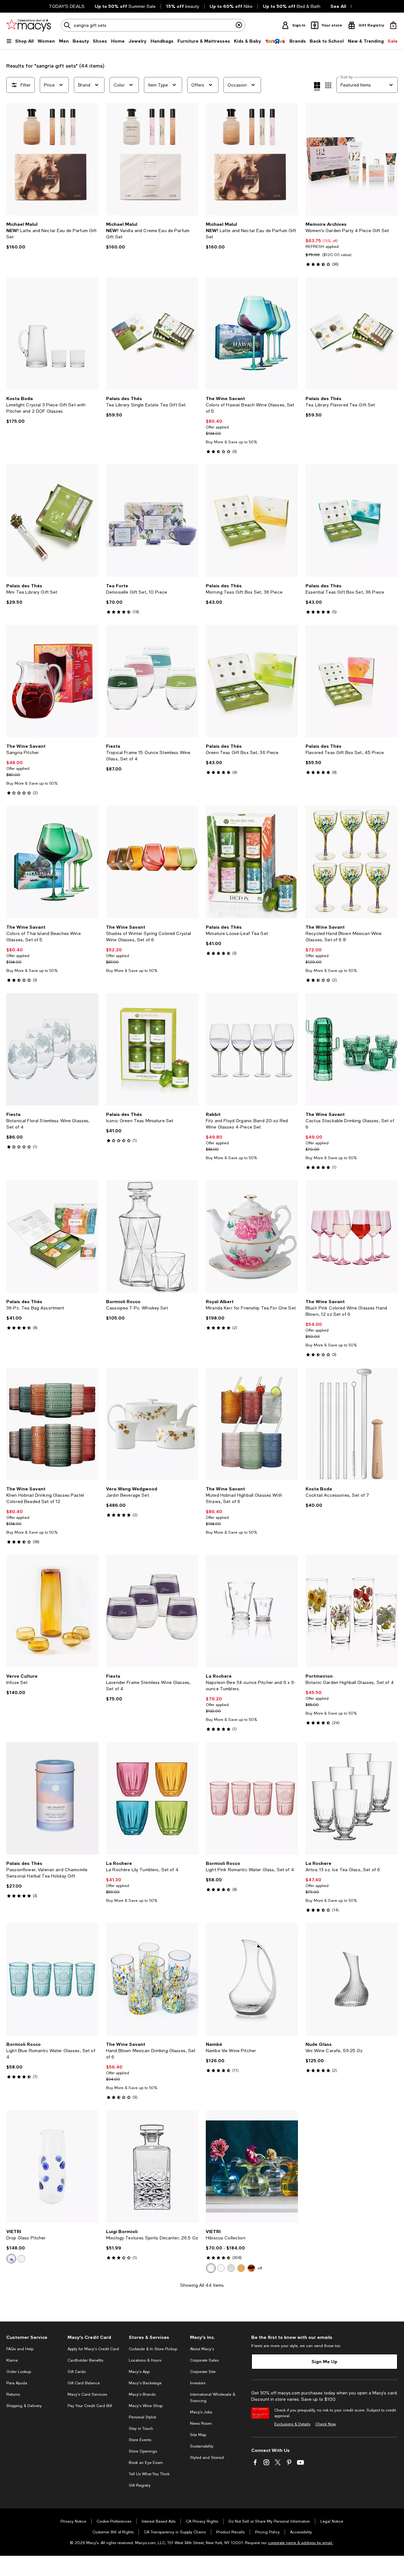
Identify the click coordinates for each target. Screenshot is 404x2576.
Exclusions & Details (292, 2424)
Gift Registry (140, 2485)
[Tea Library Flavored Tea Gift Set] (352, 333)
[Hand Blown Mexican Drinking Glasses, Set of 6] (152, 1979)
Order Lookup (19, 2372)
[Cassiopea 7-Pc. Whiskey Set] (152, 1237)
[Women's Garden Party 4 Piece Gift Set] (352, 159)
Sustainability (202, 2446)
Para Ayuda (17, 2383)
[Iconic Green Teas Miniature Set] (152, 1049)
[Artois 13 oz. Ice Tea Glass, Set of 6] (352, 1798)
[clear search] (239, 25)
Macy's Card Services (87, 2394)
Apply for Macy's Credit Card (93, 2349)
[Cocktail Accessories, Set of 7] (352, 1424)
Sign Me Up (324, 2361)
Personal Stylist (142, 2417)
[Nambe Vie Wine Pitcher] (252, 1979)
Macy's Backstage (145, 2383)
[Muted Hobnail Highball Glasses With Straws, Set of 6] (252, 1424)
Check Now (326, 2424)
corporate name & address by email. (300, 2543)
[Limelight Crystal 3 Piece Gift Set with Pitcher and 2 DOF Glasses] (52, 333)
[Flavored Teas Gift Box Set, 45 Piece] (352, 681)
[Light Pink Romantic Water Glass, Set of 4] (252, 1798)
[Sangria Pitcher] (52, 681)
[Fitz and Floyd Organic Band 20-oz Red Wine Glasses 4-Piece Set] (252, 1049)
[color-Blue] (11, 2259)
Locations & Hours (145, 2360)
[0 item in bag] (393, 25)
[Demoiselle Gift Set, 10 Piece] (152, 521)
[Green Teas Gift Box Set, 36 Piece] (252, 681)
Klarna (12, 2360)
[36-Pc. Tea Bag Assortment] (52, 1237)
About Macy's (202, 2349)
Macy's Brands (142, 2394)
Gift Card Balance (84, 2383)
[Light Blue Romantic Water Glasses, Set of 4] (52, 1979)
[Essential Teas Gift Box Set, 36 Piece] (352, 521)
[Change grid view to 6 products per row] (328, 85)
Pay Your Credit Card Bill (90, 2406)
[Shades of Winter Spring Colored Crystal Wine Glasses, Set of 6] (152, 862)
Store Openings (143, 2451)
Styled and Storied (207, 2458)
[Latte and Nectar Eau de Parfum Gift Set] (52, 159)
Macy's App (139, 2372)
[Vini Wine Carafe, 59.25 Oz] (352, 1979)
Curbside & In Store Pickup (153, 2349)
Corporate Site (203, 2372)
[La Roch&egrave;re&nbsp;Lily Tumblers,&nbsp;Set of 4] (152, 1798)
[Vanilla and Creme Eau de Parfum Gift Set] (152, 159)
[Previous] (14, 159)
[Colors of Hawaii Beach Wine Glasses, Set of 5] (252, 333)
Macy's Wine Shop (146, 2406)
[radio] (11, 2259)
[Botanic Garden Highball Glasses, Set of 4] (352, 1611)
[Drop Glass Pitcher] (52, 2166)
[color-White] (21, 2259)
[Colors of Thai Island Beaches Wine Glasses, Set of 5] (52, 862)
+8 (260, 2268)
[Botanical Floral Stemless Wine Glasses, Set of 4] (52, 1049)
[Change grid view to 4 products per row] (317, 86)
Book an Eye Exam (146, 2463)
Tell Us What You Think (149, 2474)
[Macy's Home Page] (29, 25)
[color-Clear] (231, 2268)
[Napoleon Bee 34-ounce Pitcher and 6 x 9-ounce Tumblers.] (252, 1611)
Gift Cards (77, 2372)
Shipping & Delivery (24, 2406)
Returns (13, 2394)
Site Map (198, 2435)
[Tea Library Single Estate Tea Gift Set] (152, 333)
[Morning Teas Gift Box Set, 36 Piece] (252, 521)
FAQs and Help (20, 2349)
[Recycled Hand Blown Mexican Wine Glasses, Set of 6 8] (352, 862)
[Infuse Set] (52, 1611)
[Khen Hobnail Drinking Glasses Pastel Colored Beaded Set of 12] (52, 1424)
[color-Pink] (211, 2268)
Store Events (140, 2440)
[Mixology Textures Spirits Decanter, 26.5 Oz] (152, 2166)
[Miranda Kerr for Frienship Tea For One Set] (252, 1237)
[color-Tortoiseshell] (251, 2268)
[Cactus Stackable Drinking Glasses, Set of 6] (352, 1049)
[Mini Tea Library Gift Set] (52, 521)
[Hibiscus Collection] (252, 2166)
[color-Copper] (241, 2268)
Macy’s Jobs (201, 2412)
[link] (52, 236)
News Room (201, 2423)
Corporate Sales (204, 2360)
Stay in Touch (141, 2429)
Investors (198, 2383)
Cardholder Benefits (85, 2360)
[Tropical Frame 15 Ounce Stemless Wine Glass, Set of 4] (152, 681)
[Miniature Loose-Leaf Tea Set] (252, 862)
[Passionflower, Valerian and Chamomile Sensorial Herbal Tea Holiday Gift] (52, 1798)
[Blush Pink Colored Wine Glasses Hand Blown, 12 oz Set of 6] (352, 1237)
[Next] (91, 159)
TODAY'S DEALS (67, 6)
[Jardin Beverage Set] (152, 1424)
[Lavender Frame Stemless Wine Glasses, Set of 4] (152, 1611)
